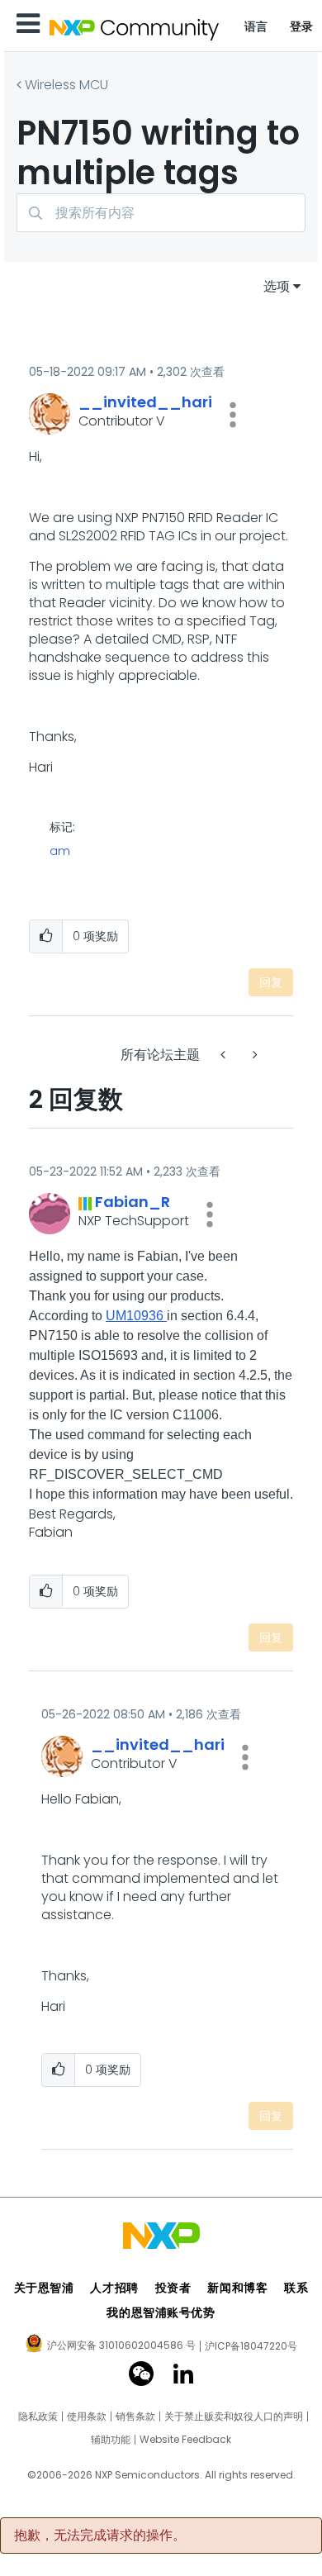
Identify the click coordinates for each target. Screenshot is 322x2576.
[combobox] (161, 213)
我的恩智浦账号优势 (161, 2312)
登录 (302, 26)
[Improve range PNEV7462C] (253, 1055)
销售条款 (135, 2417)
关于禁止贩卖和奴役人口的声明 (234, 2417)
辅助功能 (111, 2440)
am (60, 851)
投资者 (173, 2288)
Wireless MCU (66, 85)
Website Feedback (185, 2440)
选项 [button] (277, 286)
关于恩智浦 (44, 2288)
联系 (296, 2288)
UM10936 (136, 1316)
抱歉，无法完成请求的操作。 (100, 2536)
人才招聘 (114, 2288)
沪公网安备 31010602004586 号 (121, 2346)
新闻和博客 (237, 2288)
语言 (256, 26)
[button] (233, 415)
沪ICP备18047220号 (251, 2346)
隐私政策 (38, 2417)
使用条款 (87, 2417)
